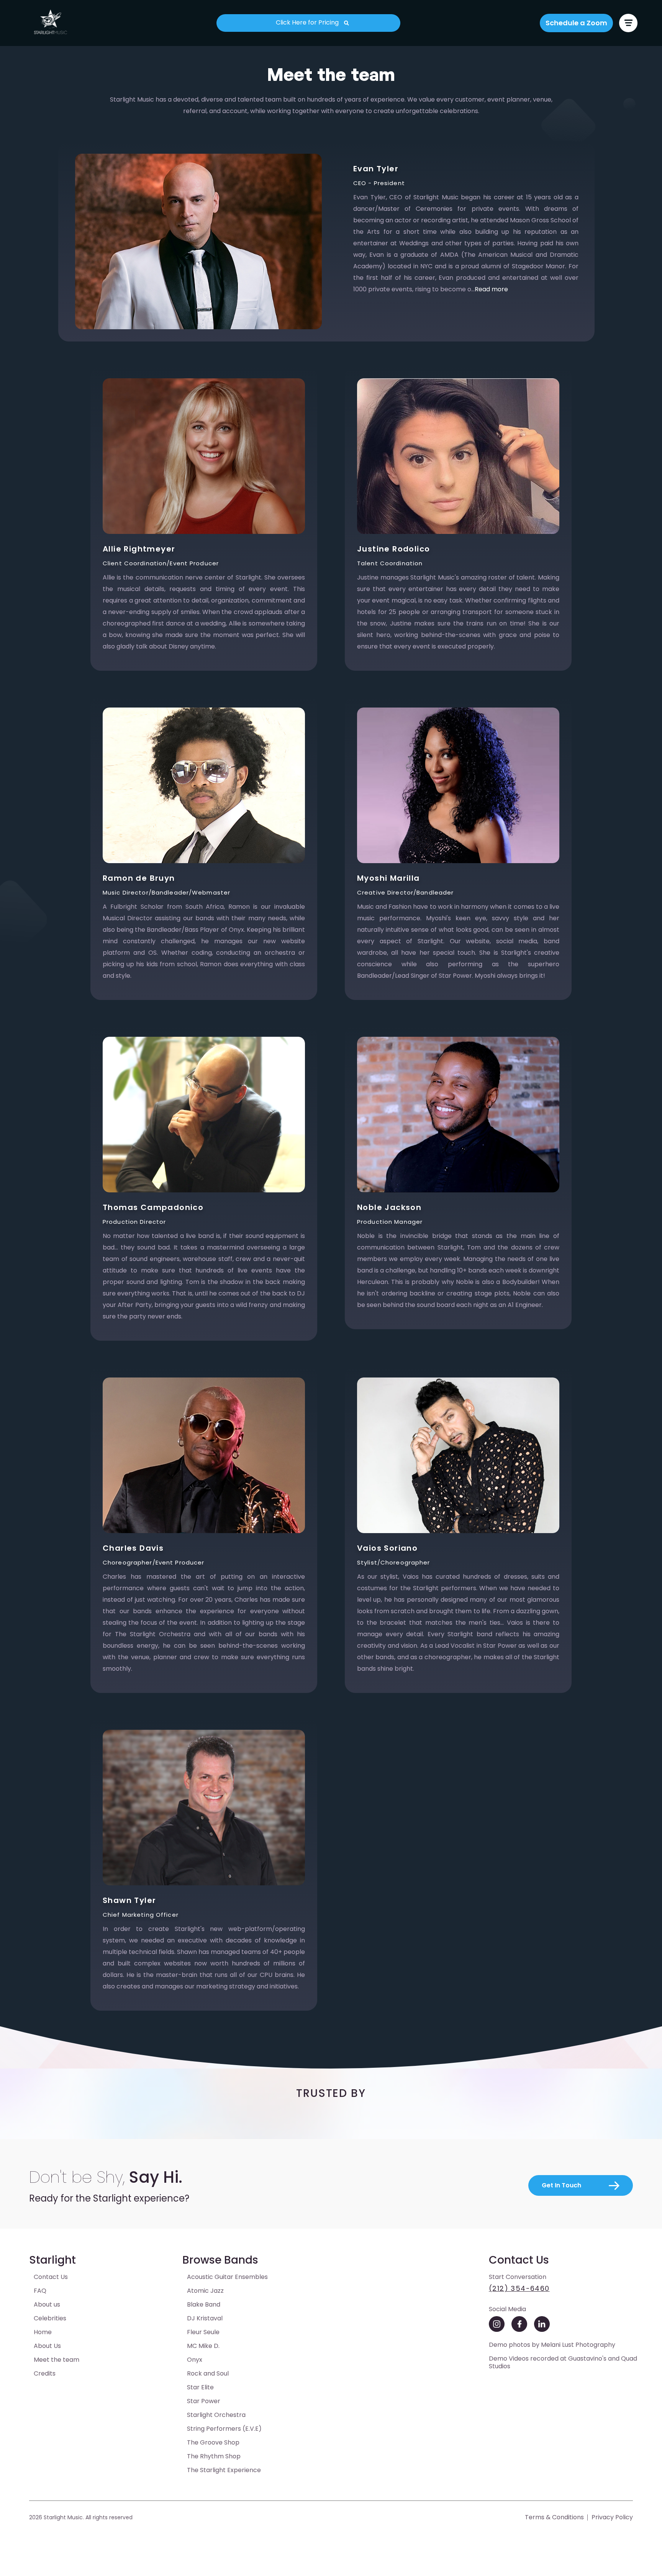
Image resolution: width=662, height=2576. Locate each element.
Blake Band (204, 2304)
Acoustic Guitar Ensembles (227, 2277)
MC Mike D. (203, 2346)
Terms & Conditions (554, 2517)
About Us (47, 2346)
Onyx (195, 2360)
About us (47, 2304)
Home (43, 2332)
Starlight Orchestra (216, 2415)
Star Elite (200, 2387)
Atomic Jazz (205, 2291)
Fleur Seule (203, 2332)
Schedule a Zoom (576, 23)
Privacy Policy (612, 2517)
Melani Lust (557, 2345)
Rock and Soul (208, 2373)
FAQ (40, 2291)
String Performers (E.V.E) (224, 2429)
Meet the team (57, 2360)
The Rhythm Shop (214, 2456)
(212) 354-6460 (519, 2288)
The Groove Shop (213, 2442)
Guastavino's (587, 2358)
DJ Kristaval (205, 2318)
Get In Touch (561, 2185)
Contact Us (51, 2277)
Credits (45, 2373)
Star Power (204, 2401)
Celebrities (50, 2318)
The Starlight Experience (224, 2470)
